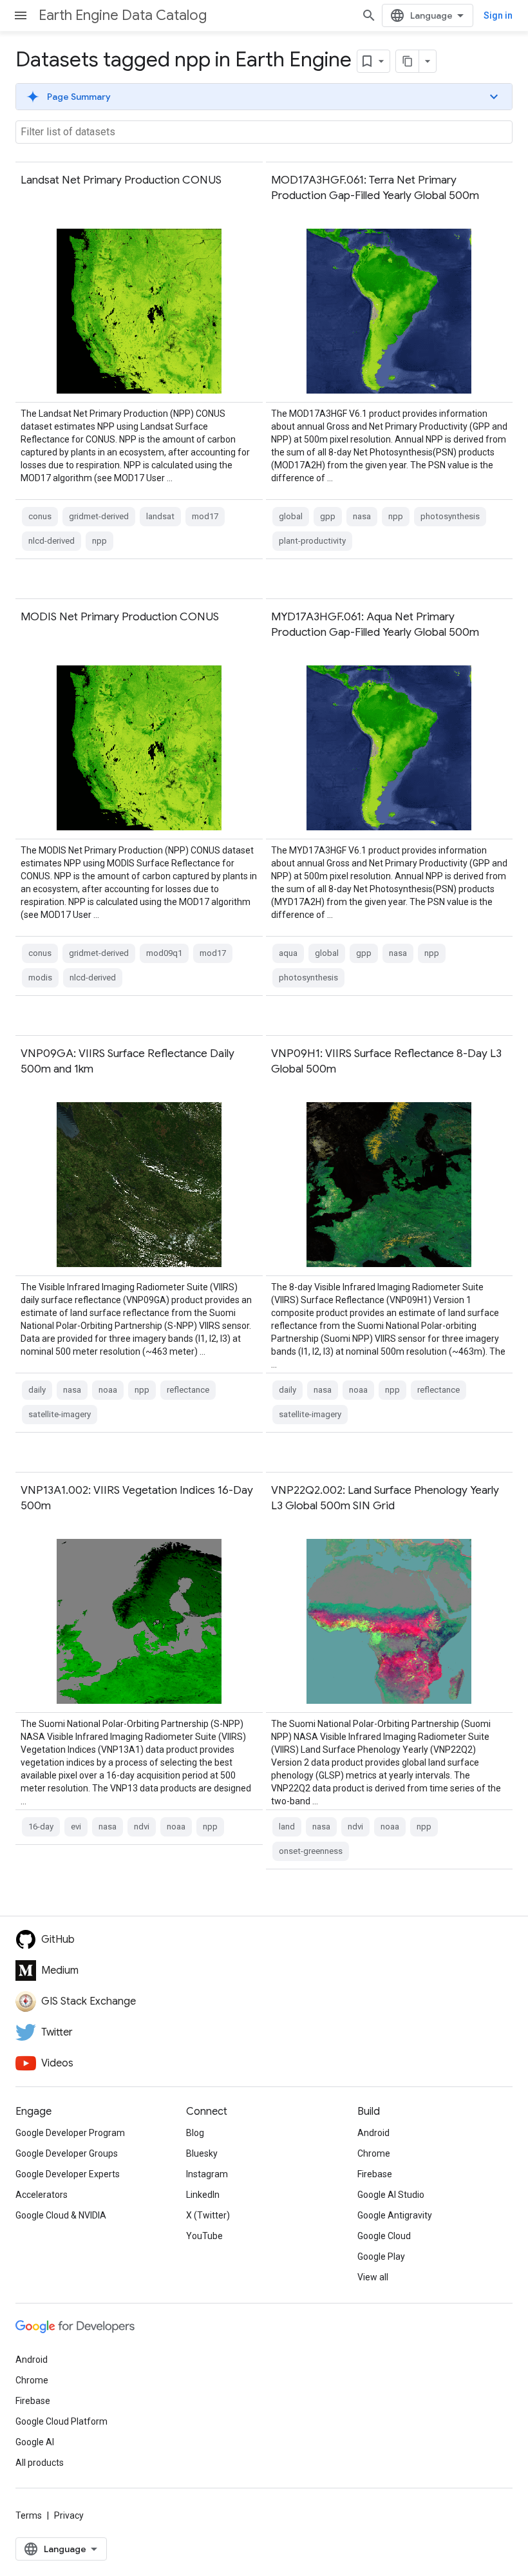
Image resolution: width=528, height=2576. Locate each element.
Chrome (374, 2153)
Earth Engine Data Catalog (123, 15)
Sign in (498, 15)
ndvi (142, 1827)
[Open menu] (21, 15)
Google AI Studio (391, 2195)
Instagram (207, 2174)
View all (373, 2277)
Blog (195, 2133)
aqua (288, 953)
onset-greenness (311, 1851)
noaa (108, 1390)
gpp (328, 516)
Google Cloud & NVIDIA (61, 2215)
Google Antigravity (395, 2215)
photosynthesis (450, 516)
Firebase (375, 2174)
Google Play (381, 2256)
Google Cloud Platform (61, 2421)
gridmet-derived (99, 516)
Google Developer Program (70, 2133)
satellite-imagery (60, 1414)
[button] (264, 97)
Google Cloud (384, 2236)
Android (373, 2133)
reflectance (188, 1390)
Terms (29, 2515)
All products (40, 2463)
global (291, 516)
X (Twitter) (208, 2215)
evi (76, 1827)
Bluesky (202, 2153)
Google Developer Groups (67, 2153)
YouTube (204, 2236)
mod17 (205, 516)
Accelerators (42, 2195)
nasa (362, 516)
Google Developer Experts (68, 2174)
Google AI (35, 2442)
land (287, 1827)
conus (40, 516)
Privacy (69, 2515)
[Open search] (369, 15)
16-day (41, 1827)
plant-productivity (312, 541)
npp (99, 541)
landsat (160, 516)
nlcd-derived (52, 541)
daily (37, 1390)
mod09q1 (164, 953)
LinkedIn (203, 2195)
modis (40, 978)
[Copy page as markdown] (408, 61)
